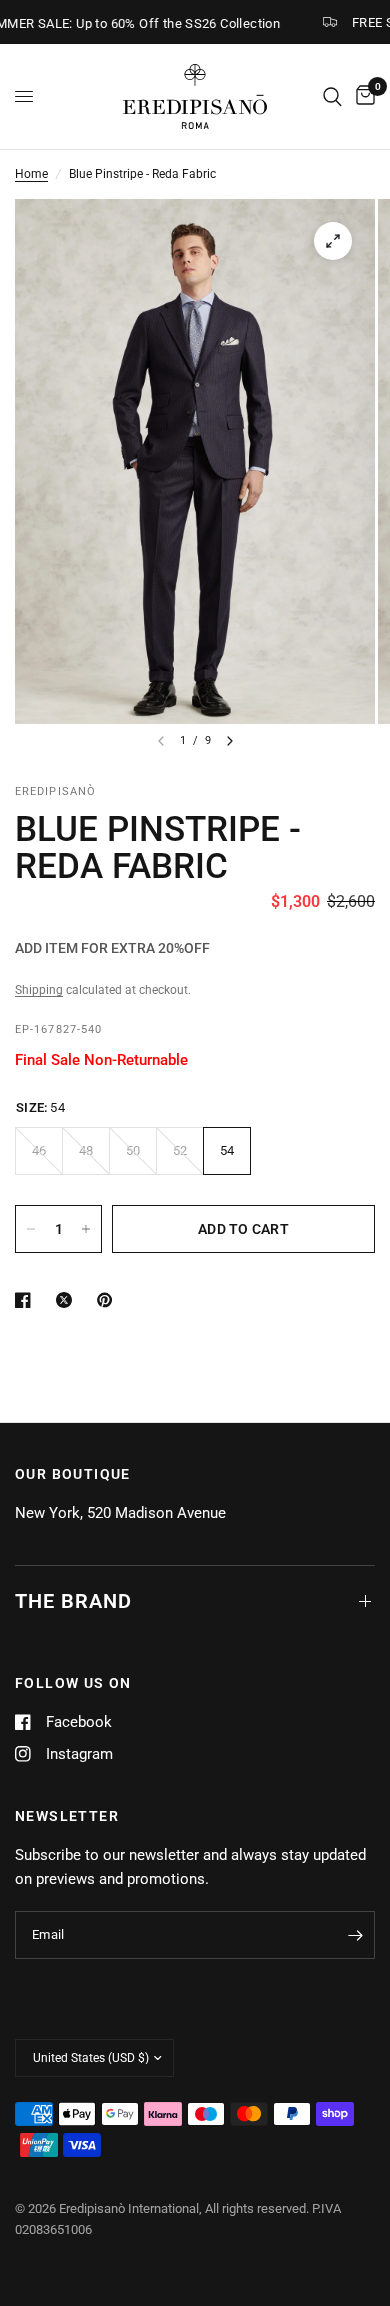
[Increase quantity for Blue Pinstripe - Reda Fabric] (86, 1229)
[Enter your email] (355, 1935)
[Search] (332, 96)
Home (31, 174)
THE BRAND (73, 1601)
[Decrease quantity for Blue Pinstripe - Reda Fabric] (31, 1229)
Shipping (39, 990)
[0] (362, 96)
